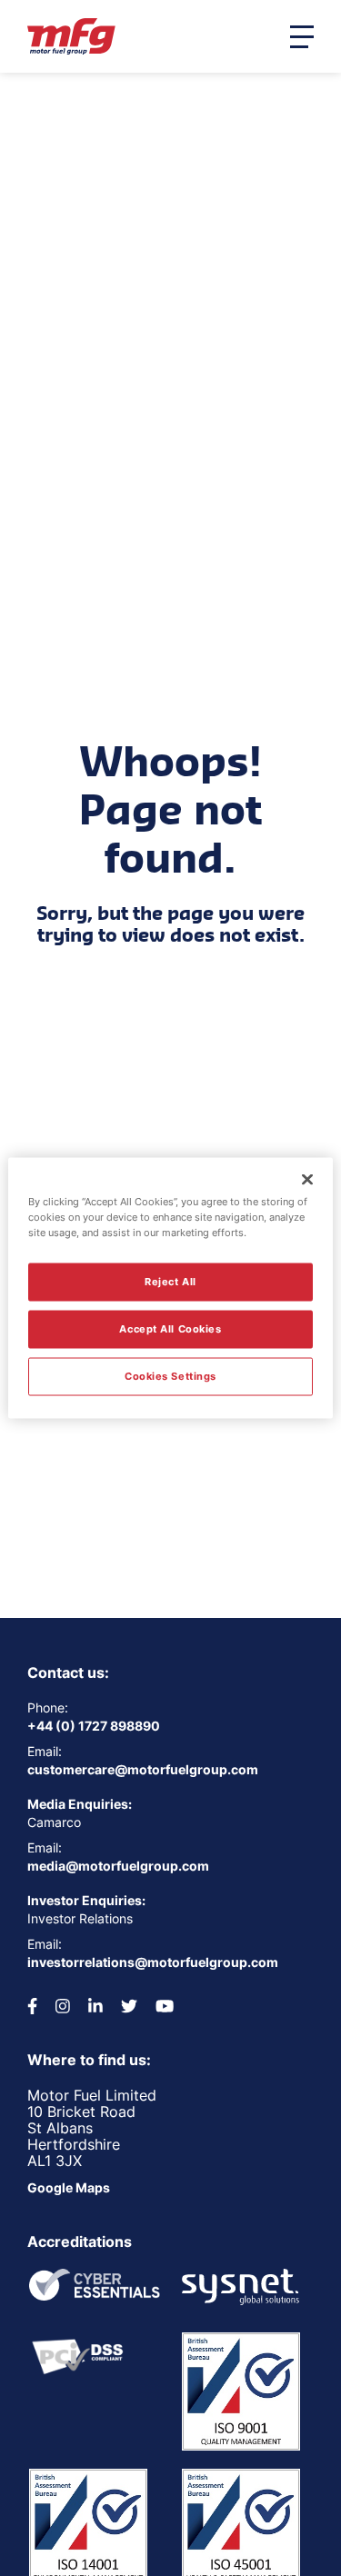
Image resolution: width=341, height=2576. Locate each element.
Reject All (170, 1282)
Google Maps (69, 2187)
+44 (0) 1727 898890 (94, 1726)
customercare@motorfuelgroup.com (143, 1769)
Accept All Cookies (170, 1329)
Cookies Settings (170, 1376)
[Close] (307, 1180)
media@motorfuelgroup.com (118, 1866)
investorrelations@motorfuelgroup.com (153, 1962)
